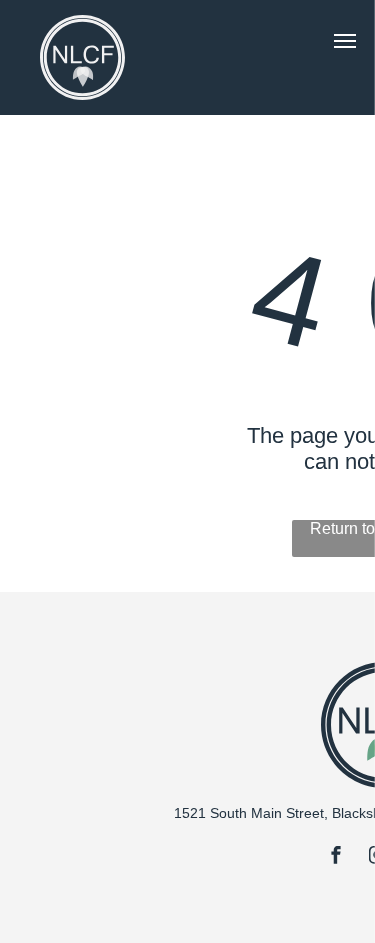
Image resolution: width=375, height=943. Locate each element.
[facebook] (336, 857)
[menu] (345, 41)
